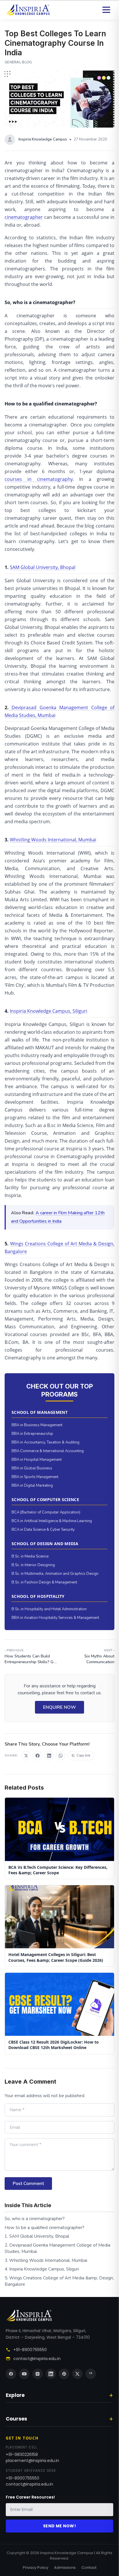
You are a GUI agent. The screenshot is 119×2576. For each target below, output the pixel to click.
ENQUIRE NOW (59, 1707)
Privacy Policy (36, 2568)
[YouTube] (24, 2374)
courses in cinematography (39, 479)
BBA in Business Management (37, 1425)
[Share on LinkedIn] (49, 1756)
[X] (77, 2374)
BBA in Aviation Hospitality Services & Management (55, 1618)
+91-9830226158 (22, 2454)
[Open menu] (106, 10)
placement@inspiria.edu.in (32, 2461)
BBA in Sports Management (35, 1477)
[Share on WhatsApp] (61, 1756)
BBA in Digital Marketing (32, 1486)
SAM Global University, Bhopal (43, 567)
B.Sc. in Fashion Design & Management (44, 1582)
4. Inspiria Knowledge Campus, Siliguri (42, 2269)
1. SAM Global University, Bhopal (37, 2236)
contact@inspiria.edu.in (37, 2359)
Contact (89, 2568)
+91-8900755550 (30, 2350)
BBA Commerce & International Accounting (48, 1451)
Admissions (65, 2568)
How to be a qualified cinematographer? (44, 2228)
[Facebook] (11, 2374)
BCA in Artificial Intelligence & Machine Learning (52, 1521)
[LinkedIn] (51, 2374)
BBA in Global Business (32, 1468)
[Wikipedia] (91, 2374)
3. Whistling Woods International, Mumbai (46, 2260)
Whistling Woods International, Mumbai (53, 840)
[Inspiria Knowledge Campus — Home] (28, 10)
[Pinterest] (64, 2374)
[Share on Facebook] (38, 1756)
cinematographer (24, 217)
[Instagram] (38, 2374)
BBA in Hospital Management (37, 1460)
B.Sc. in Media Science (30, 1556)
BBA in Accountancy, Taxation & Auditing (45, 1442)
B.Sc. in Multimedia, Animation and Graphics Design (55, 1574)
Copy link (83, 1755)
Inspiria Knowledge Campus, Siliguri (49, 1011)
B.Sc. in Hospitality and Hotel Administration (49, 1609)
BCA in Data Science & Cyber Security (43, 1530)
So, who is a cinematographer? (35, 2219)
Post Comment (28, 2184)
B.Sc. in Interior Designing (33, 1565)
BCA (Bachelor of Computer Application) (46, 1512)
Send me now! (59, 2526)
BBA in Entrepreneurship (32, 1434)
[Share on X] (26, 1756)
